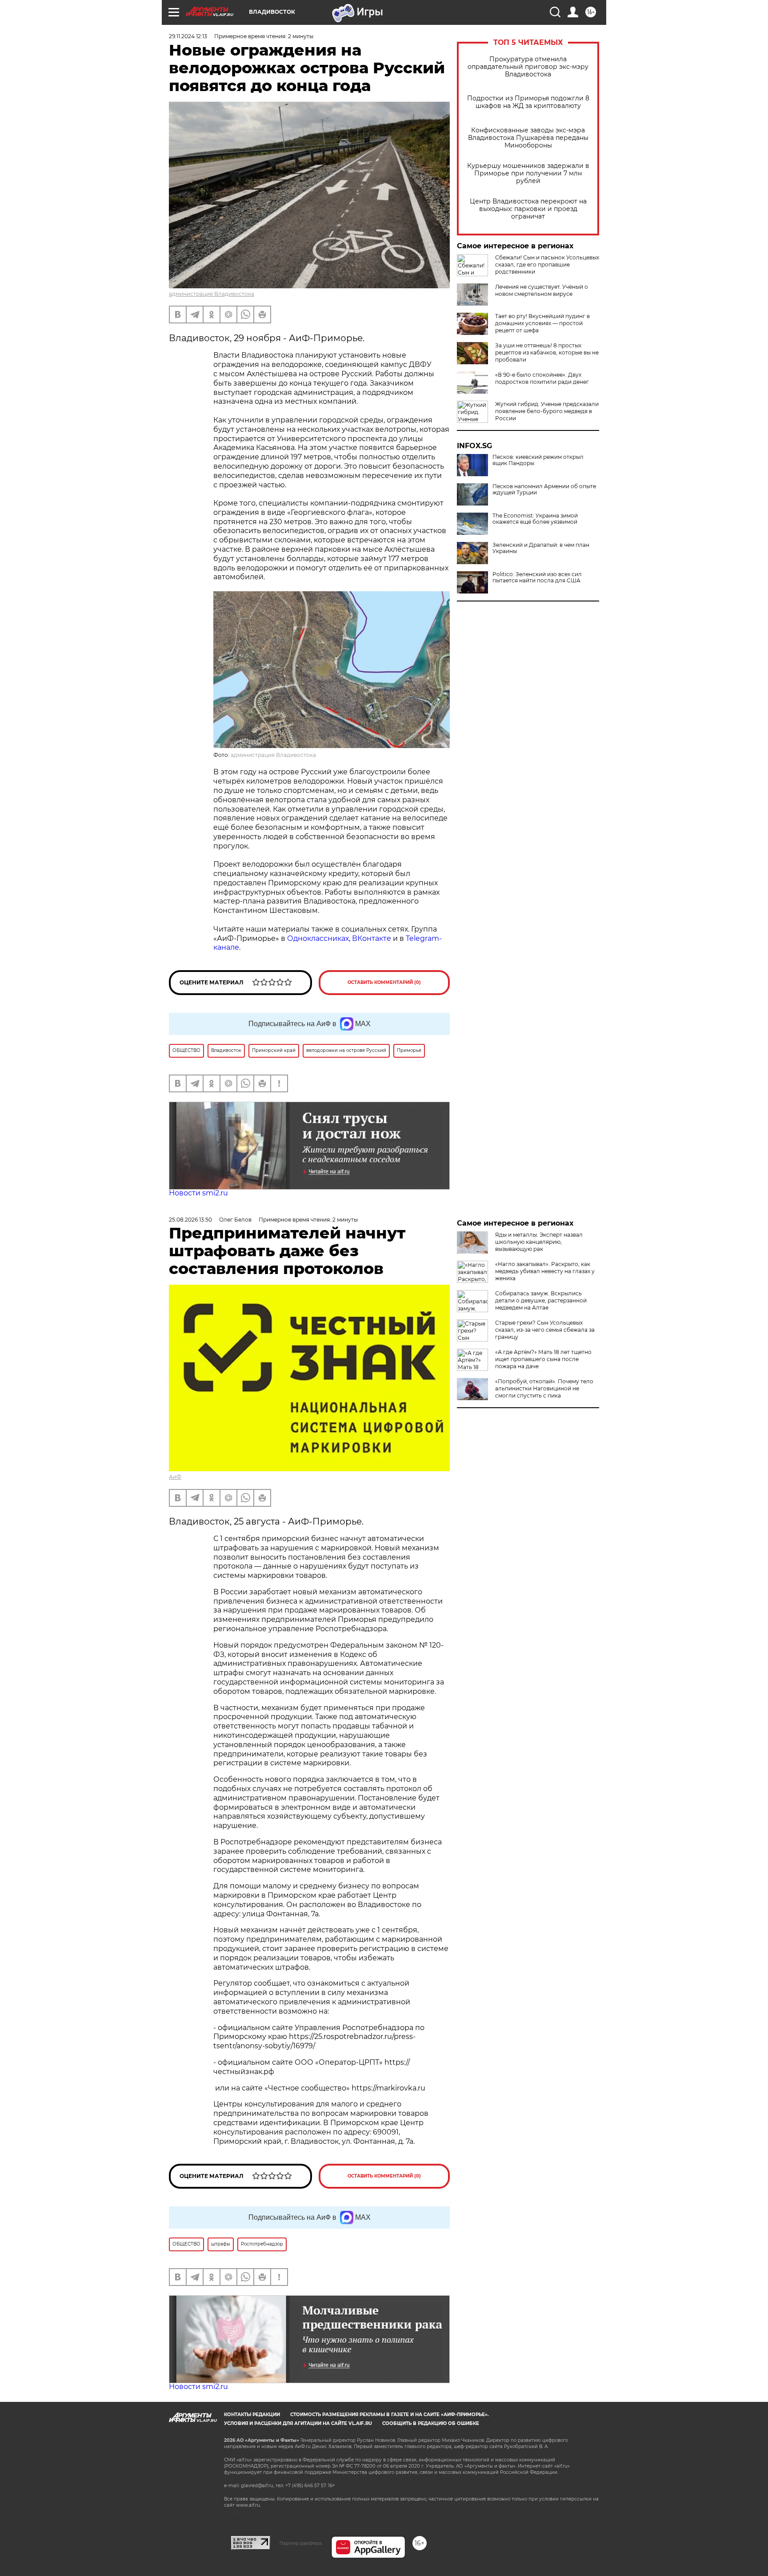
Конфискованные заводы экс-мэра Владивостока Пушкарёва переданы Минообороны (528, 138)
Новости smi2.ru (198, 1193)
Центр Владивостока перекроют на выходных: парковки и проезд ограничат (528, 209)
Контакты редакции (252, 2415)
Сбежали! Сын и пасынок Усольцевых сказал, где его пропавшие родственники (547, 265)
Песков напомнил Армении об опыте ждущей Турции (544, 490)
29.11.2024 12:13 (188, 36)
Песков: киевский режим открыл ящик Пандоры (538, 460)
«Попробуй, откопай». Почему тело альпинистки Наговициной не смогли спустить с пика (544, 1388)
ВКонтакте (372, 938)
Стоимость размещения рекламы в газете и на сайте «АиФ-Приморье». (390, 2415)
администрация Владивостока (212, 294)
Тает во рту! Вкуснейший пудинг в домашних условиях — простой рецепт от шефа (542, 323)
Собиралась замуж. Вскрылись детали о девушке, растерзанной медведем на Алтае (541, 1300)
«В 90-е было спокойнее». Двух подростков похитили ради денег (542, 378)
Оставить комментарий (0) (384, 982)
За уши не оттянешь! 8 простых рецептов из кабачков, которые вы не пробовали (547, 352)
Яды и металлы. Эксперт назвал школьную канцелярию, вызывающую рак (539, 1242)
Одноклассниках (318, 938)
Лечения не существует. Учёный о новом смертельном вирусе (542, 290)
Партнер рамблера (301, 2543)
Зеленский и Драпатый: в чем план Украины (541, 548)
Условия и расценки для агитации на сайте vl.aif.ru (298, 2423)
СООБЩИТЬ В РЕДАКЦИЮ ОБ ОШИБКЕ (431, 2423)
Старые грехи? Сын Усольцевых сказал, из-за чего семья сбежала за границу (545, 1330)
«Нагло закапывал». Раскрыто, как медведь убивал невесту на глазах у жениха (545, 1271)
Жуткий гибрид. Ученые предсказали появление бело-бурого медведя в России (547, 411)
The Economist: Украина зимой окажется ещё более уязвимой (535, 519)
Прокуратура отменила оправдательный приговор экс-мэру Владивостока (528, 67)
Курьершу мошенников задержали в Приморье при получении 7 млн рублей (528, 173)
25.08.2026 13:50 (190, 1220)
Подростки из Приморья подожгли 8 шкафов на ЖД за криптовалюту (528, 102)
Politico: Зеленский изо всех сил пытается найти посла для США (537, 577)
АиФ (175, 1477)
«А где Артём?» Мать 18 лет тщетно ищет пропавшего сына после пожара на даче (543, 1359)
